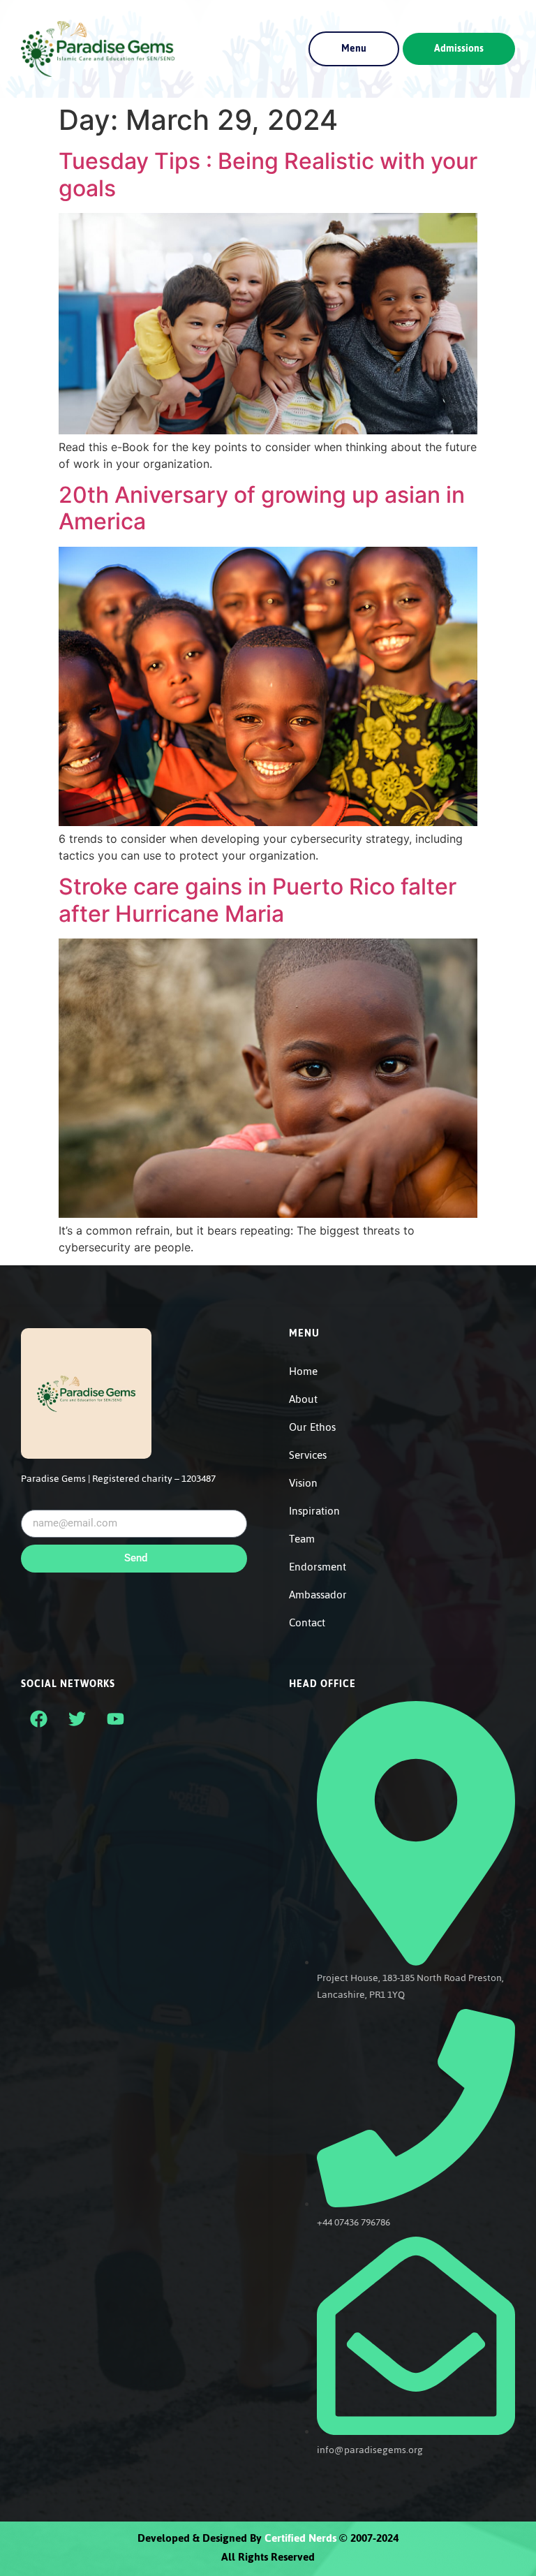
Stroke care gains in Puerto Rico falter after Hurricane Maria (258, 900)
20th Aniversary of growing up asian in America (262, 508)
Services (308, 1455)
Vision (303, 1483)
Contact (307, 1623)
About (303, 1399)
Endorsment (318, 1567)
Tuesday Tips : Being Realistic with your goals (268, 174)
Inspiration (314, 1511)
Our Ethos (312, 1427)
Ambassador (318, 1595)
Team (302, 1539)
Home (303, 1371)
